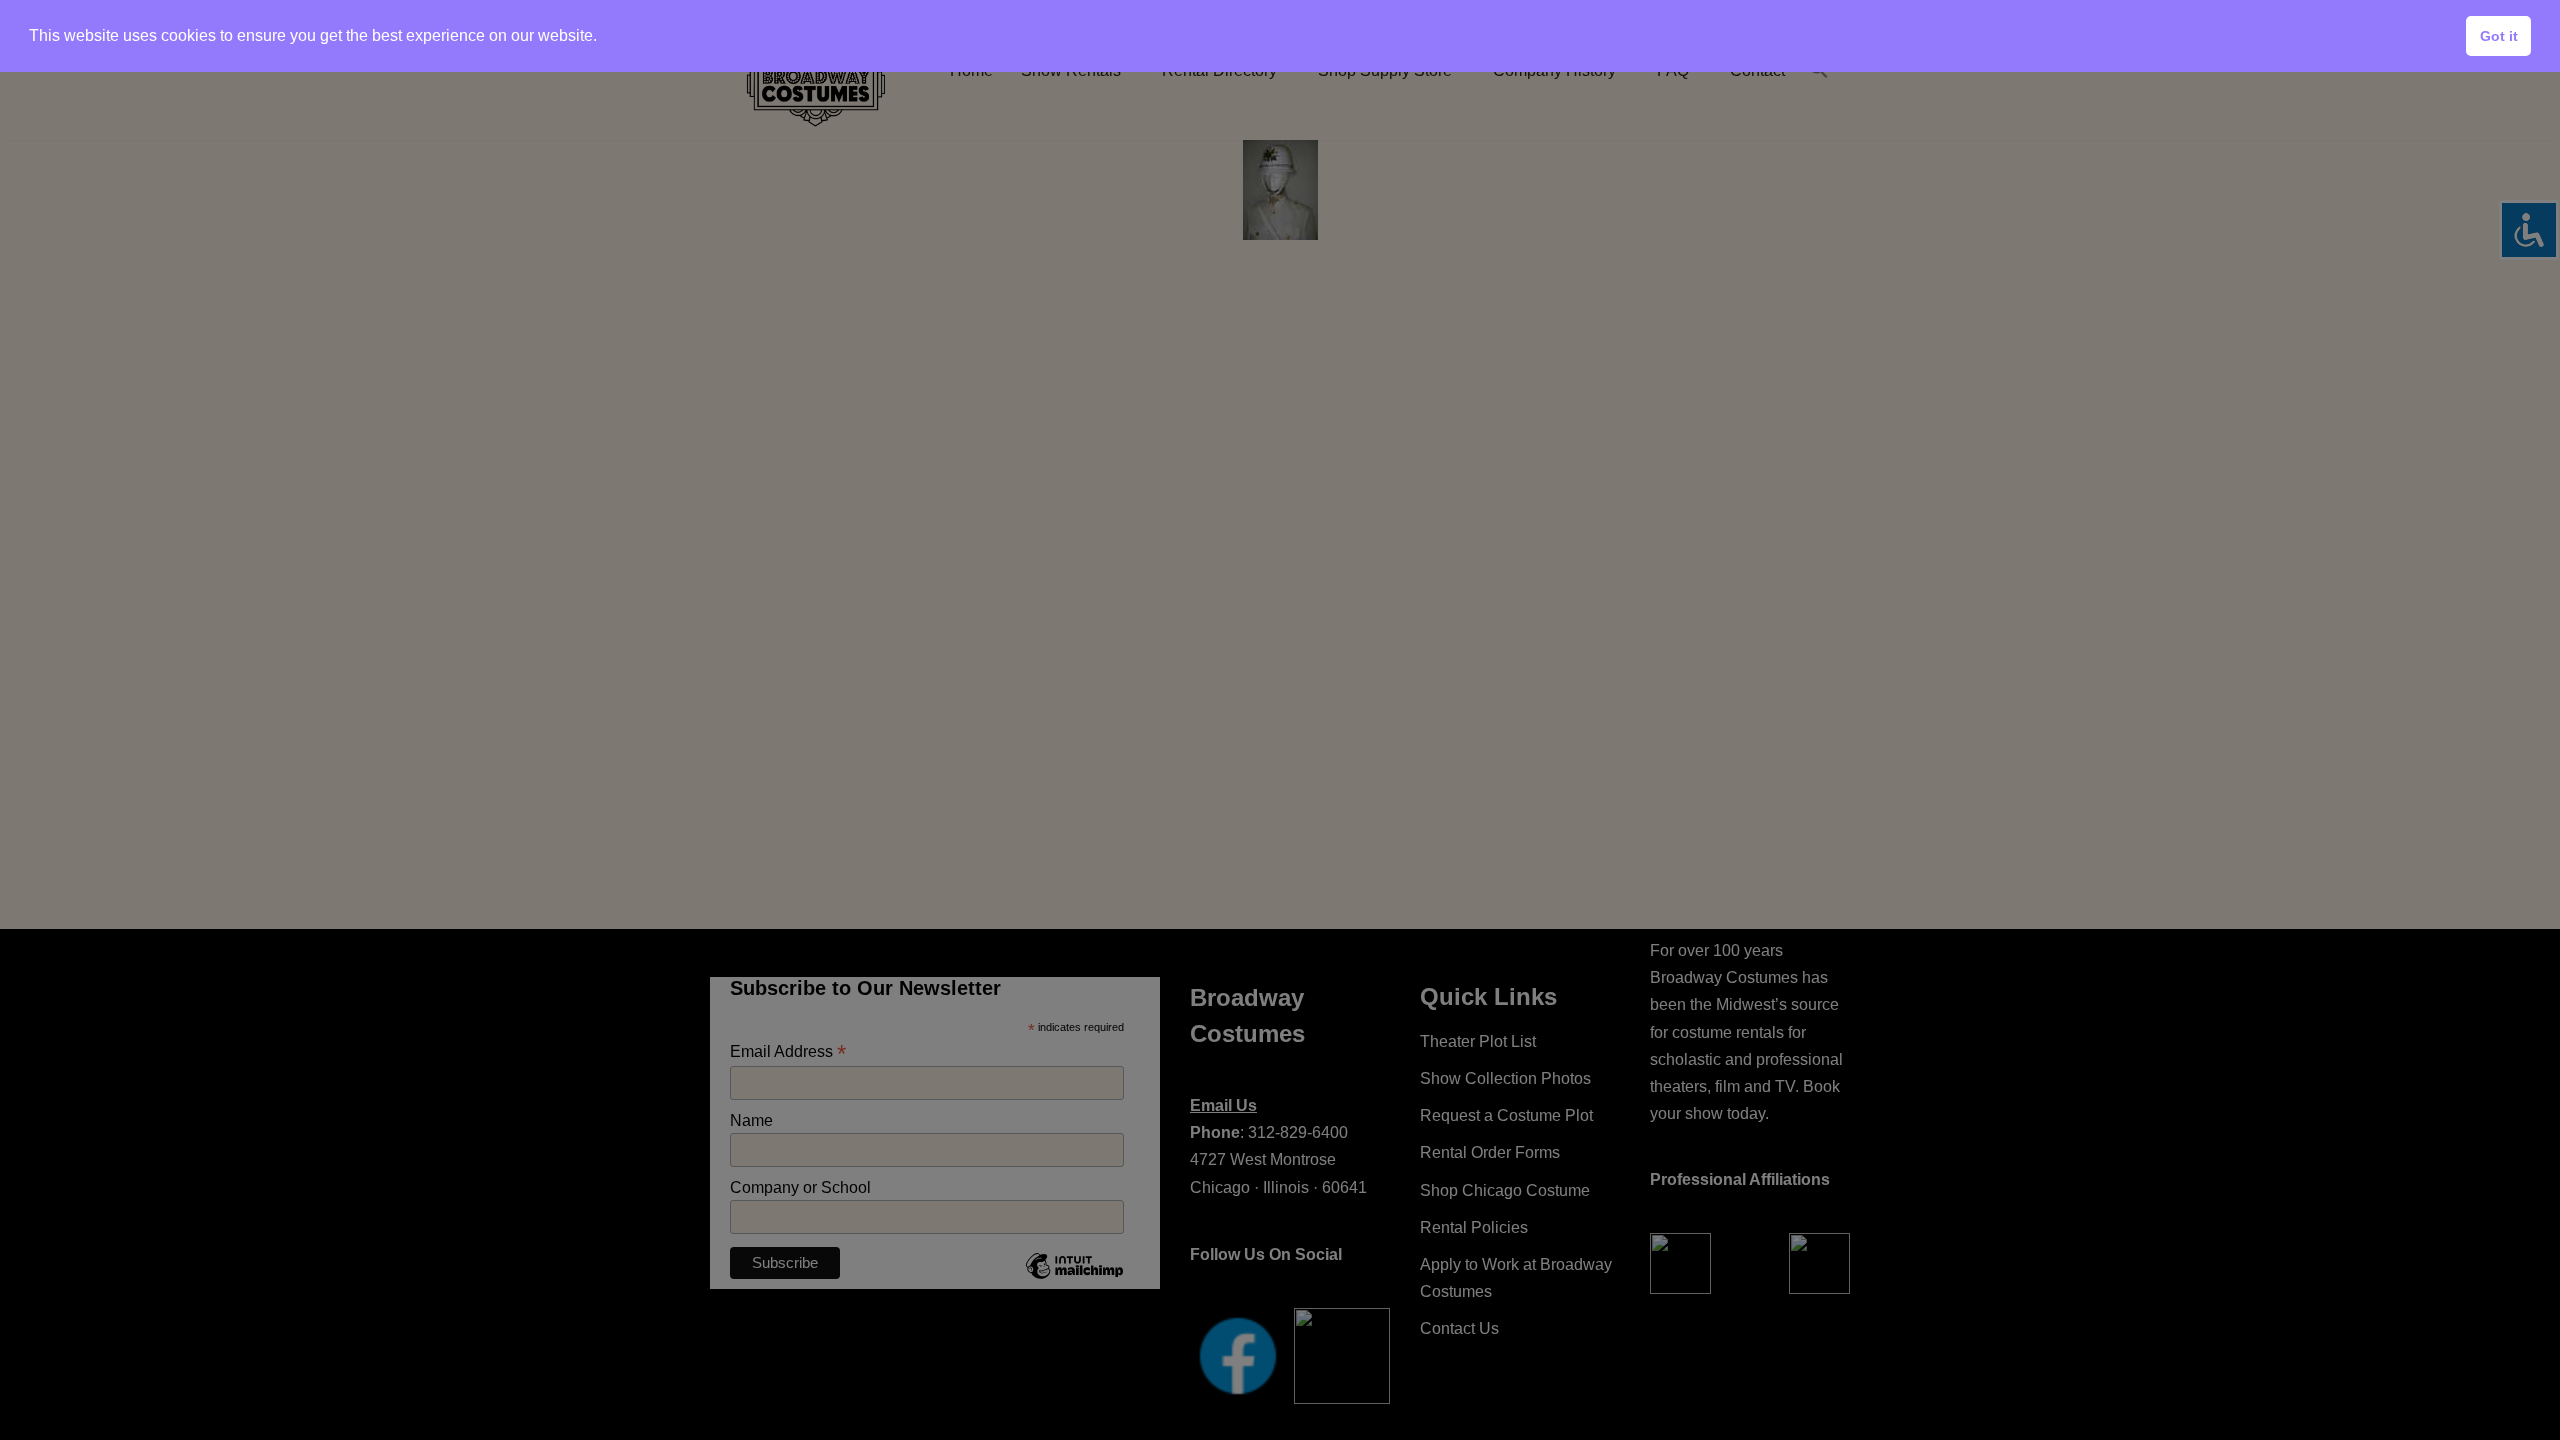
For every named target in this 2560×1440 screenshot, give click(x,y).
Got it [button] (2499, 36)
